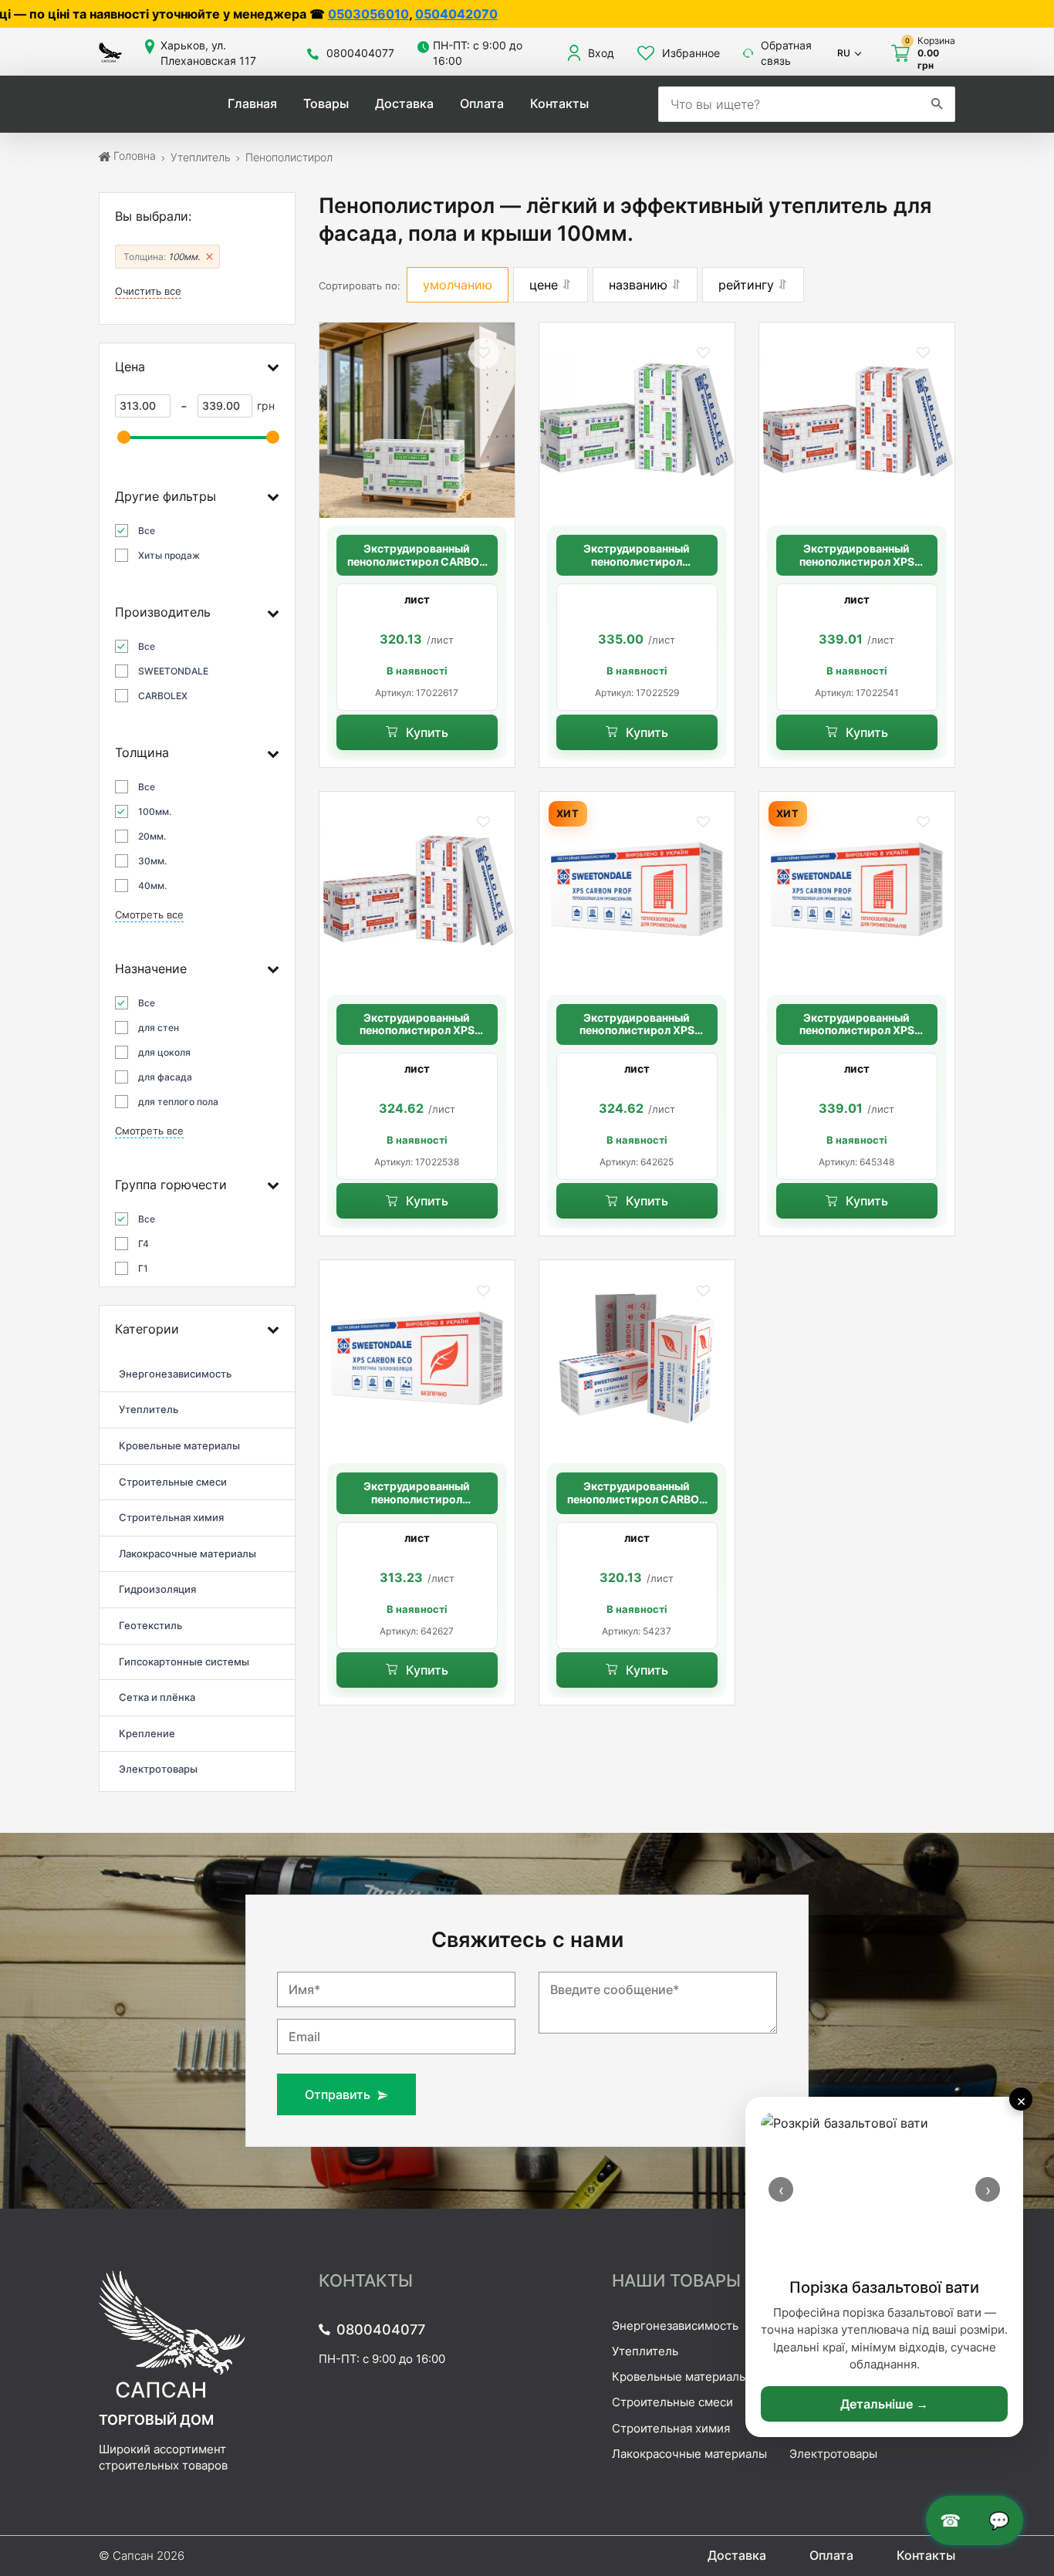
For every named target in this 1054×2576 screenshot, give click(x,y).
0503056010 (182, 14)
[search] (937, 104)
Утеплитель (645, 2351)
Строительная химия (671, 2428)
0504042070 (270, 14)
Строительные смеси (672, 2402)
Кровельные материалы (680, 2377)
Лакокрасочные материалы (689, 2454)
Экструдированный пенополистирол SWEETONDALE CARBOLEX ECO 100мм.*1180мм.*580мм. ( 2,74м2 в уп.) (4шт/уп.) (637, 556)
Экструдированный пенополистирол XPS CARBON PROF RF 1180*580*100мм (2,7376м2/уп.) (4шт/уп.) (857, 556)
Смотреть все (149, 915)
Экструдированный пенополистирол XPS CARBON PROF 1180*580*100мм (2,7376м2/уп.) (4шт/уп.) (417, 1025)
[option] (417, 647)
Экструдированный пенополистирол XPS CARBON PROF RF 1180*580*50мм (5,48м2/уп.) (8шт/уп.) (637, 1025)
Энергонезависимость (675, 2326)
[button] (484, 353)
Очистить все (148, 291)
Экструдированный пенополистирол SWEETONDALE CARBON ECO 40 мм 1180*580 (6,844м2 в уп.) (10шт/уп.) (417, 1493)
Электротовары (833, 2454)
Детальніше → (884, 2404)
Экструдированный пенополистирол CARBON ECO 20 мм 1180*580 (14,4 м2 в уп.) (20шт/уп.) (417, 556)
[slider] (124, 437)
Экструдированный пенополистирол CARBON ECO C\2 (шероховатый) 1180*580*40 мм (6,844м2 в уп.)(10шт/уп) (637, 1493)
